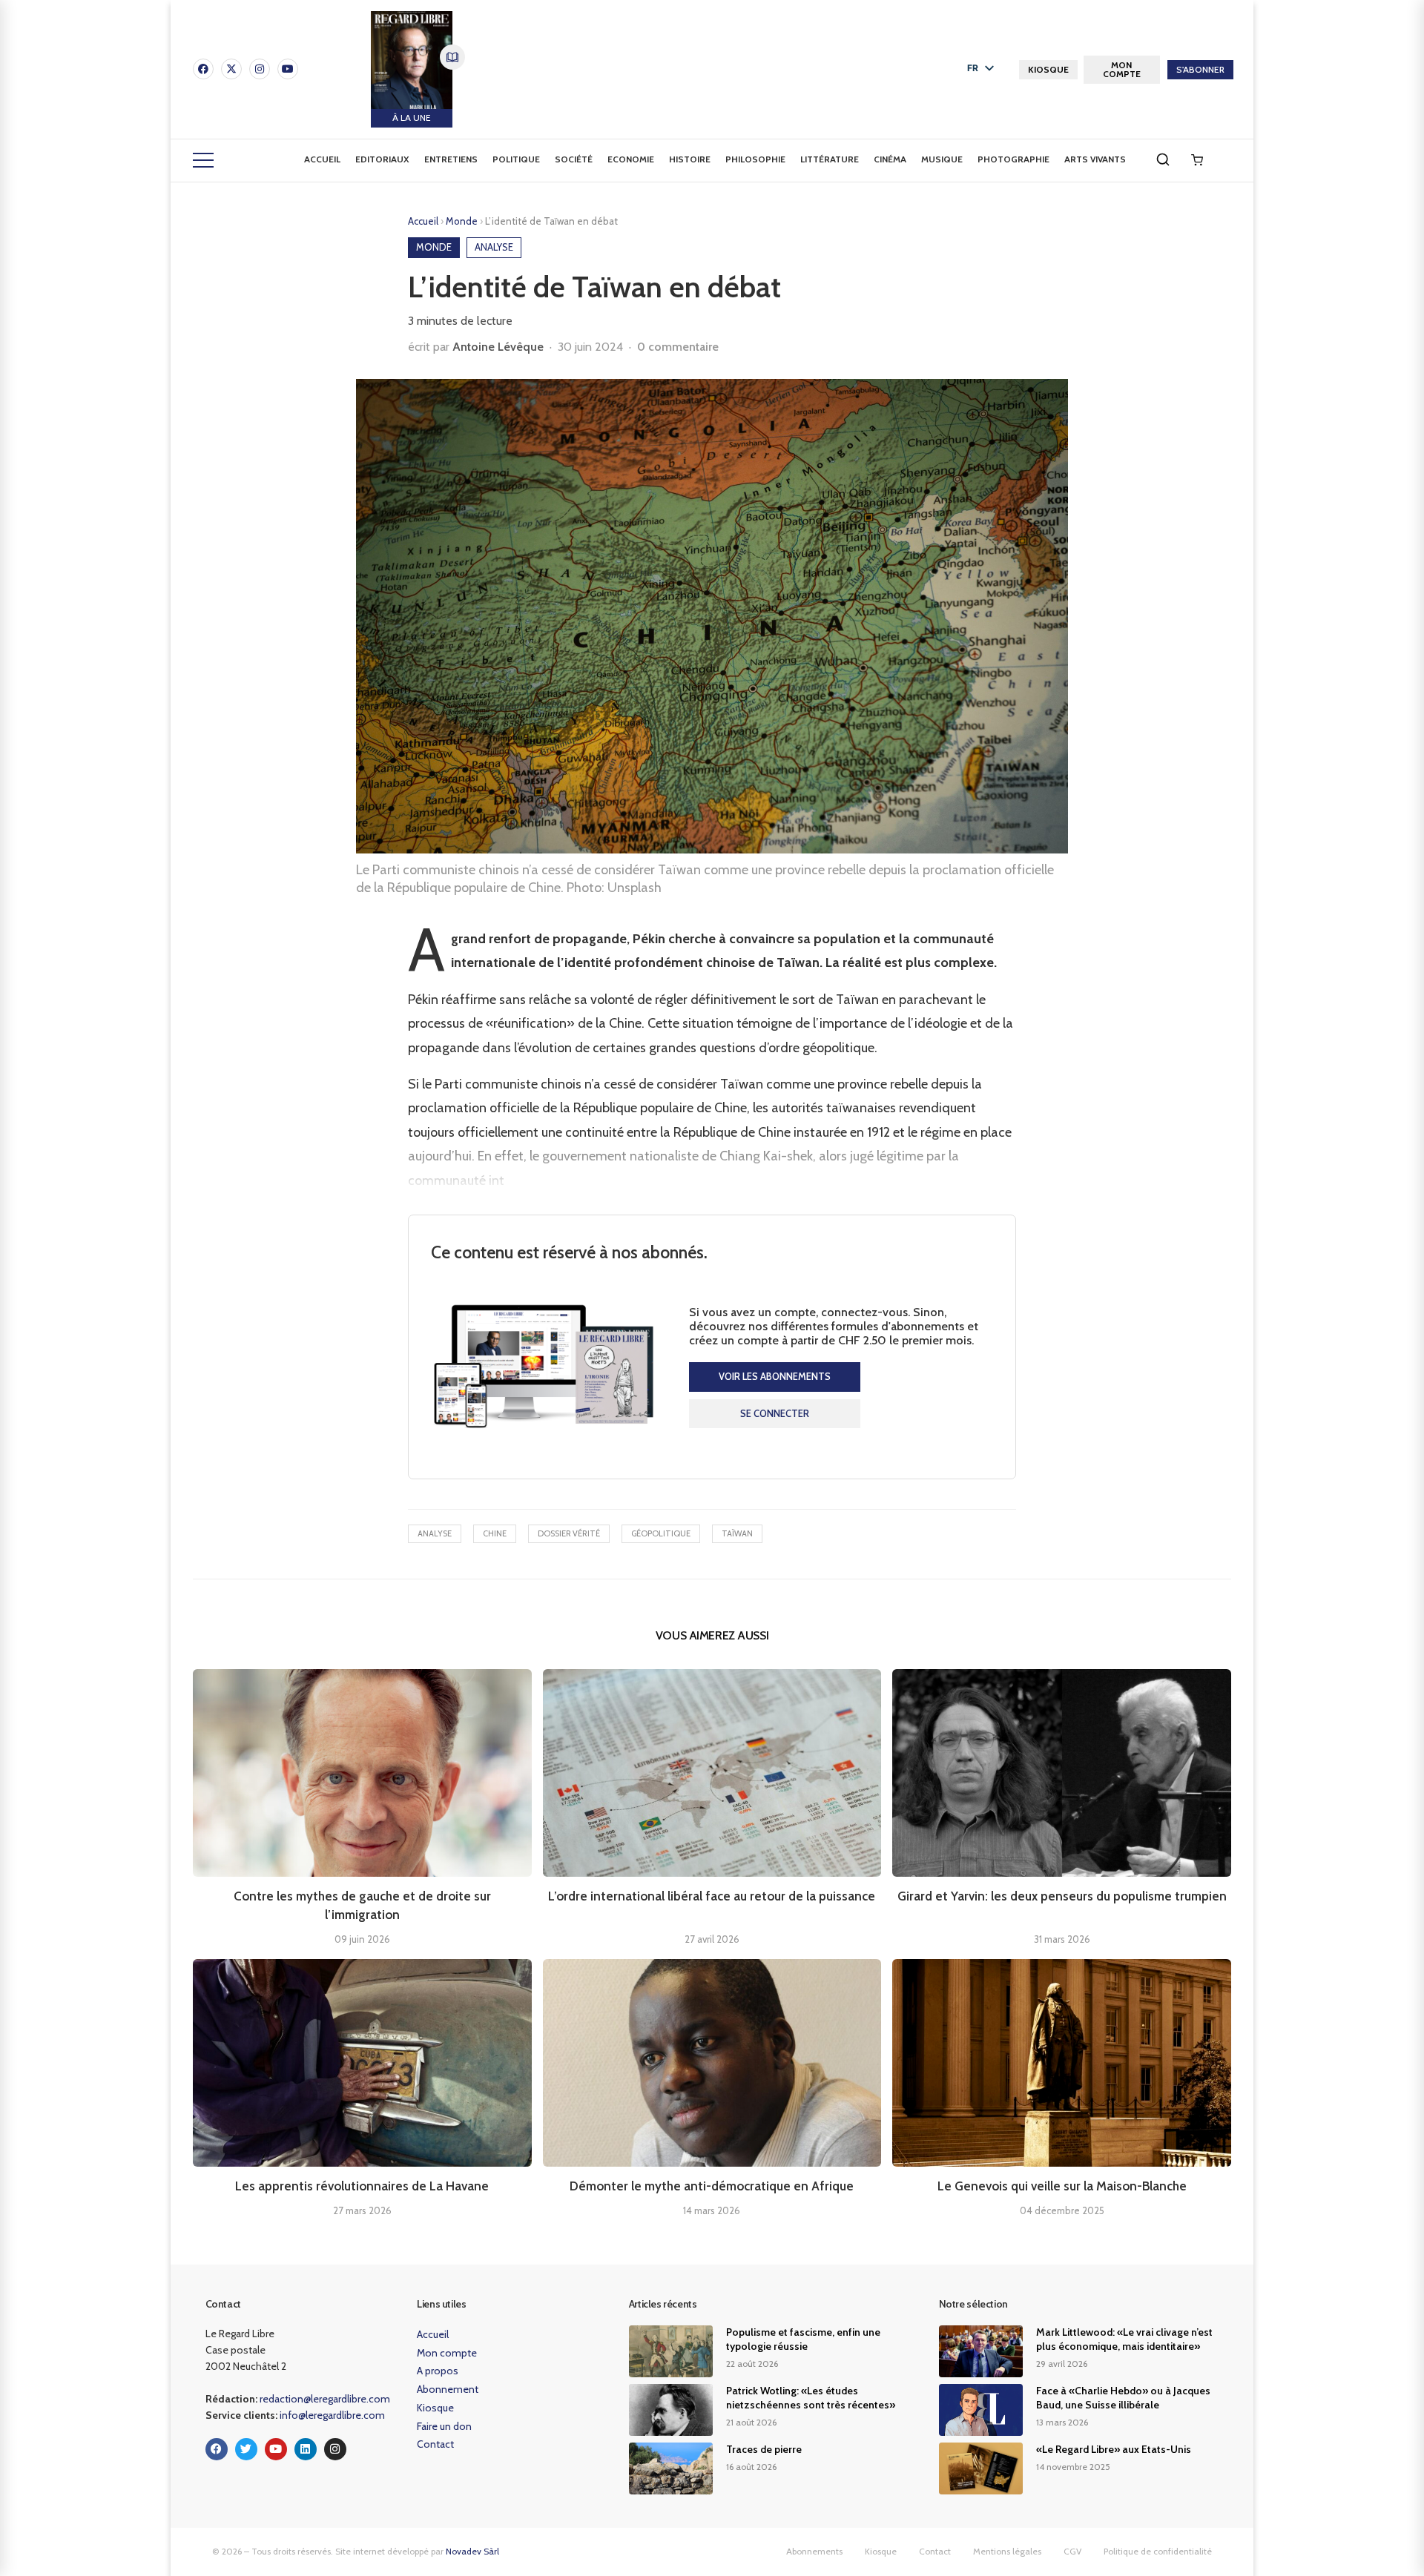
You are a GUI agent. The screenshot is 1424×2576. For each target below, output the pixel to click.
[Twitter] (246, 2449)
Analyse (435, 1533)
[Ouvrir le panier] (1197, 160)
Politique (516, 159)
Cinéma (890, 159)
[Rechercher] (1163, 159)
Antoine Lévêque (498, 347)
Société (574, 159)
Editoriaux (382, 159)
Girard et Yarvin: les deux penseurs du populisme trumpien (1062, 1896)
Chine (495, 1533)
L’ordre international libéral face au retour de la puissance (712, 1896)
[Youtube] (288, 69)
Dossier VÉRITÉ (569, 1533)
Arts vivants (1095, 159)
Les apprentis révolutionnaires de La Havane (362, 2186)
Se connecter (775, 1413)
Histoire (690, 159)
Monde (463, 221)
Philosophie (755, 159)
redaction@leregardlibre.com (325, 2399)
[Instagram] (260, 69)
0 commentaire (678, 347)
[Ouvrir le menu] (203, 160)
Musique (942, 159)
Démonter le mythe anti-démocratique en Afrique (712, 2186)
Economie (631, 159)
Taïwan (737, 1533)
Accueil (322, 159)
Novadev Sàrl (472, 2551)
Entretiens (451, 159)
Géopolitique (661, 1533)
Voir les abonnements (775, 1376)
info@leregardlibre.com (332, 2415)
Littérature (830, 159)
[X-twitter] (231, 69)
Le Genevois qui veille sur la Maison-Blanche (1062, 2186)
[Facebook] (203, 69)
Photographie (1013, 159)
